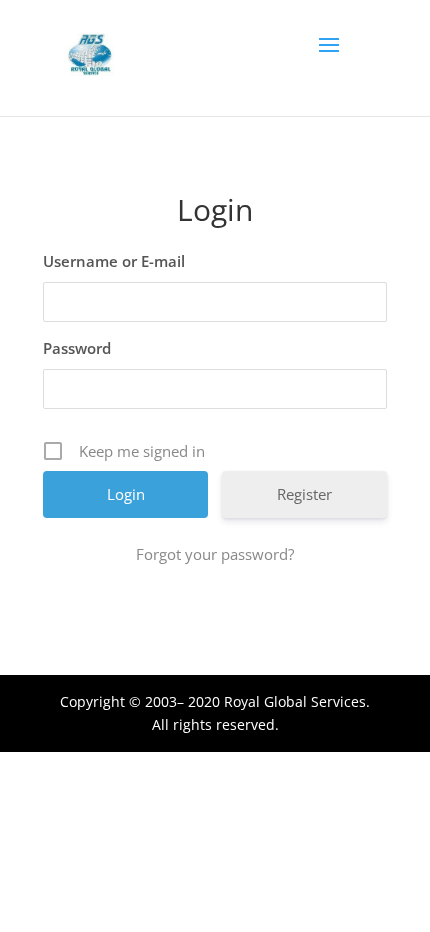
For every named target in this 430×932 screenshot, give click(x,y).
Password (77, 348)
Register (304, 494)
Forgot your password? (215, 554)
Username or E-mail (114, 261)
